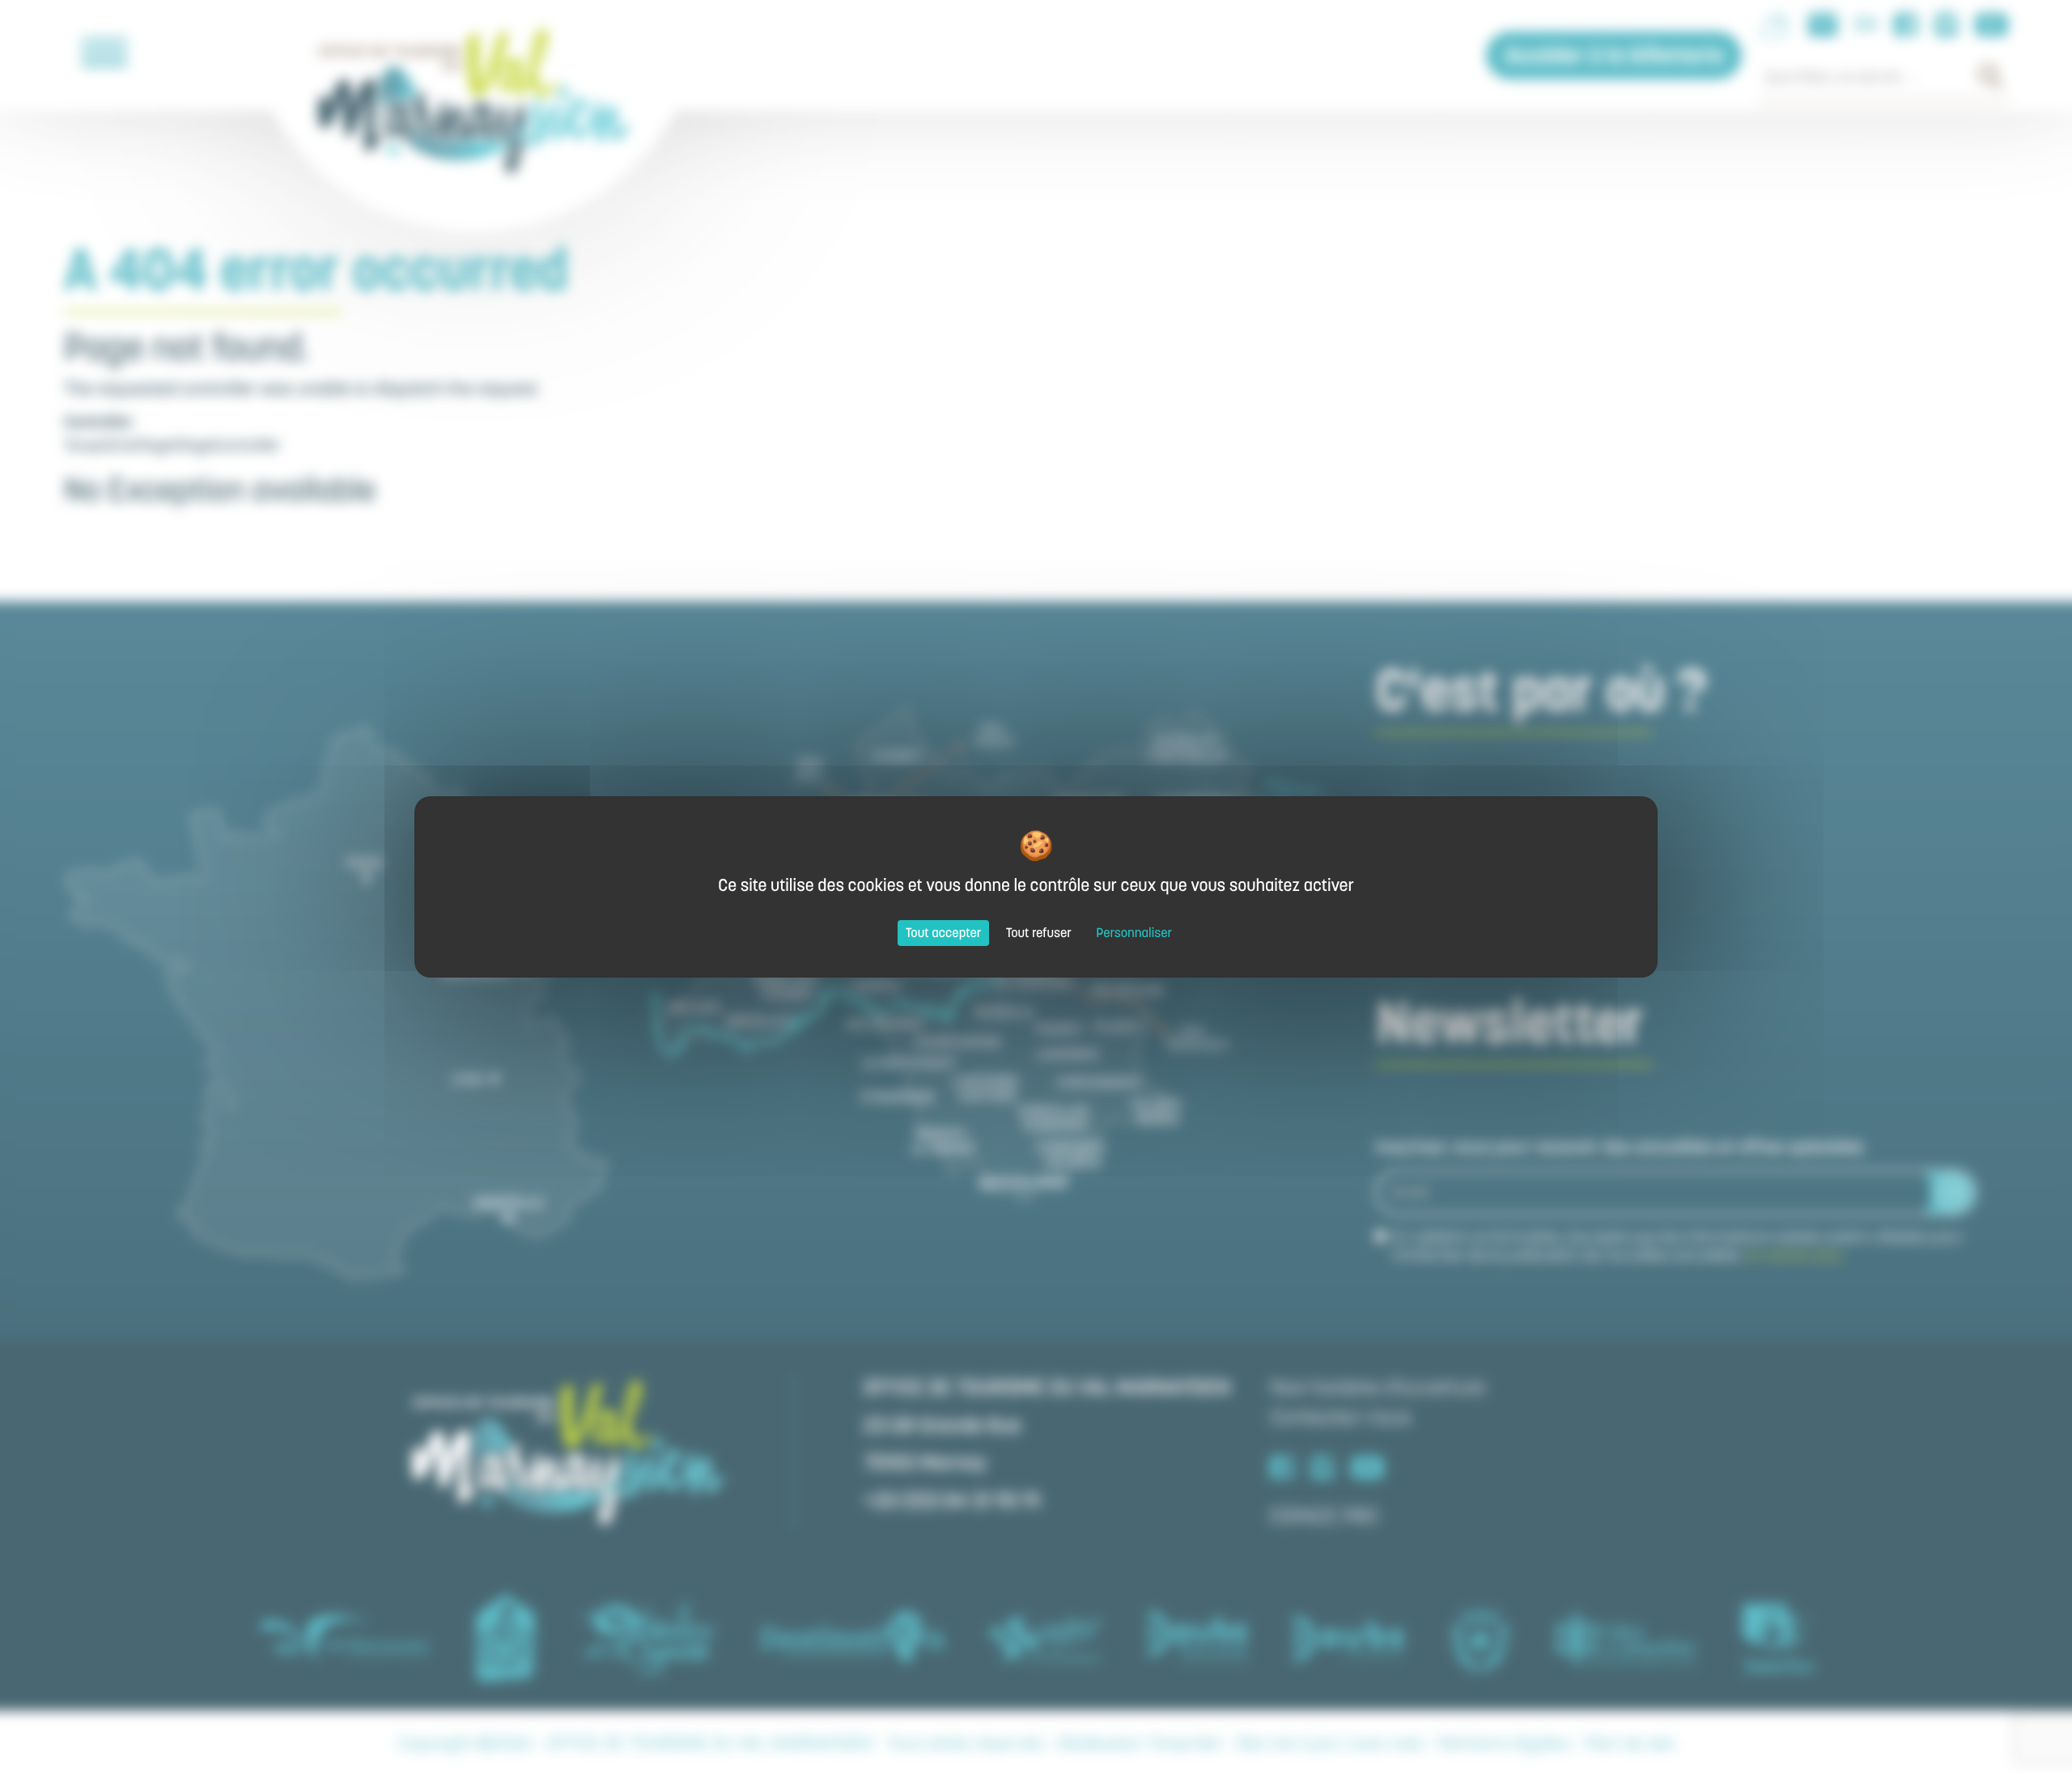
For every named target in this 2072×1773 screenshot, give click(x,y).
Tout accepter (944, 933)
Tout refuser (1039, 933)
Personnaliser (1134, 933)
